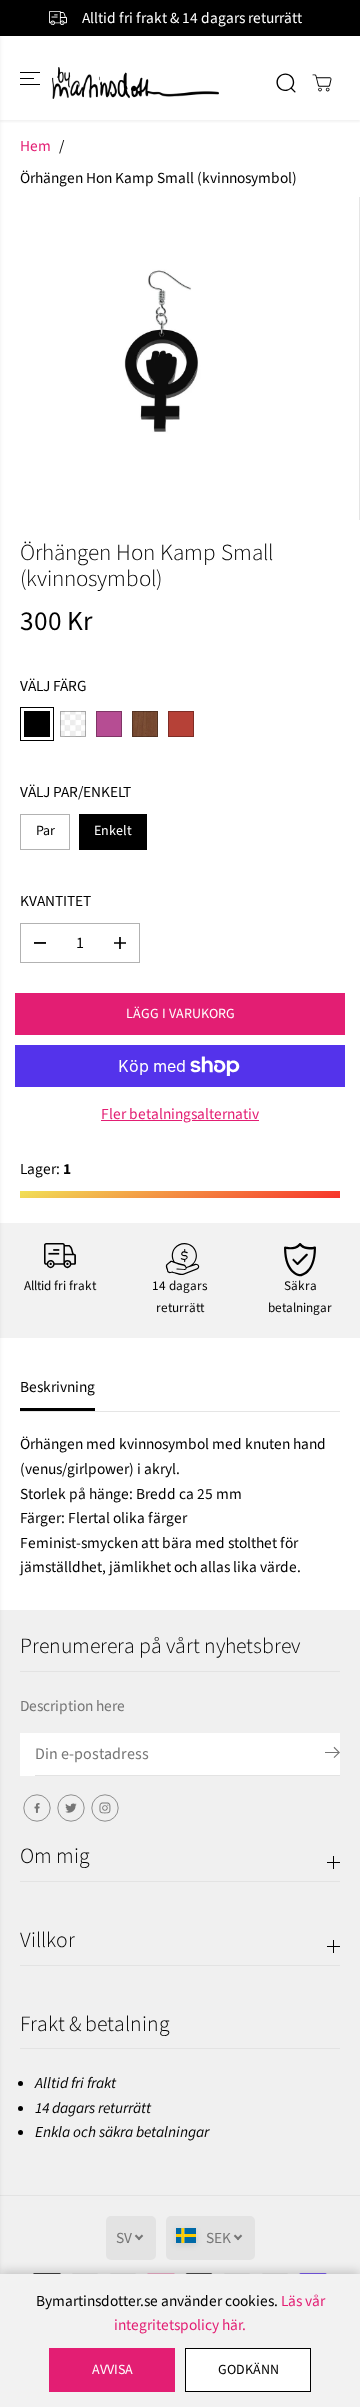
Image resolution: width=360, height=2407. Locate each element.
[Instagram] (105, 1808)
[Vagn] (322, 83)
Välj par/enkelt (75, 792)
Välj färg (53, 686)
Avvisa (112, 2370)
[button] (32, 77)
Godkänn (248, 2370)
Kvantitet (55, 901)
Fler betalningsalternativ (180, 1114)
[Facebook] (37, 1808)
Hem (35, 146)
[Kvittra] (71, 1808)
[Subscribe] (332, 1756)
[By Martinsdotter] (180, 82)
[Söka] (286, 83)
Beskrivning (57, 1387)
